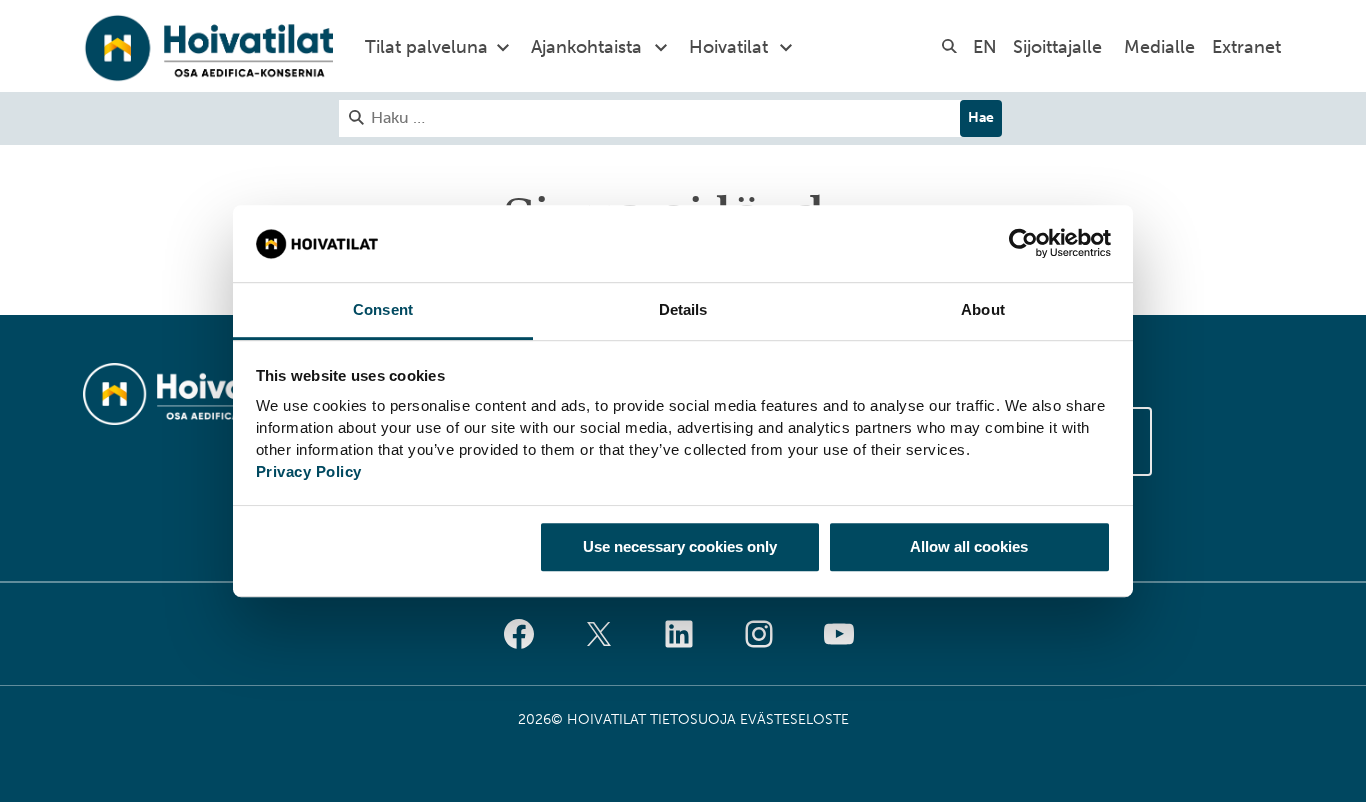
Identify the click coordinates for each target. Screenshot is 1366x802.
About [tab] (983, 309)
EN (985, 47)
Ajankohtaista (586, 47)
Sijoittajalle (1057, 47)
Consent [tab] (383, 309)
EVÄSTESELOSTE (794, 719)
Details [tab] (683, 309)
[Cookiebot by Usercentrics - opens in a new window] (1023, 244)
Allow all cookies (969, 546)
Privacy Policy (309, 471)
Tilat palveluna (426, 47)
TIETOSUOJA (693, 719)
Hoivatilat (728, 47)
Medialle (1159, 47)
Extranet (1246, 47)
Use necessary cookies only (680, 546)
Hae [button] (981, 117)
